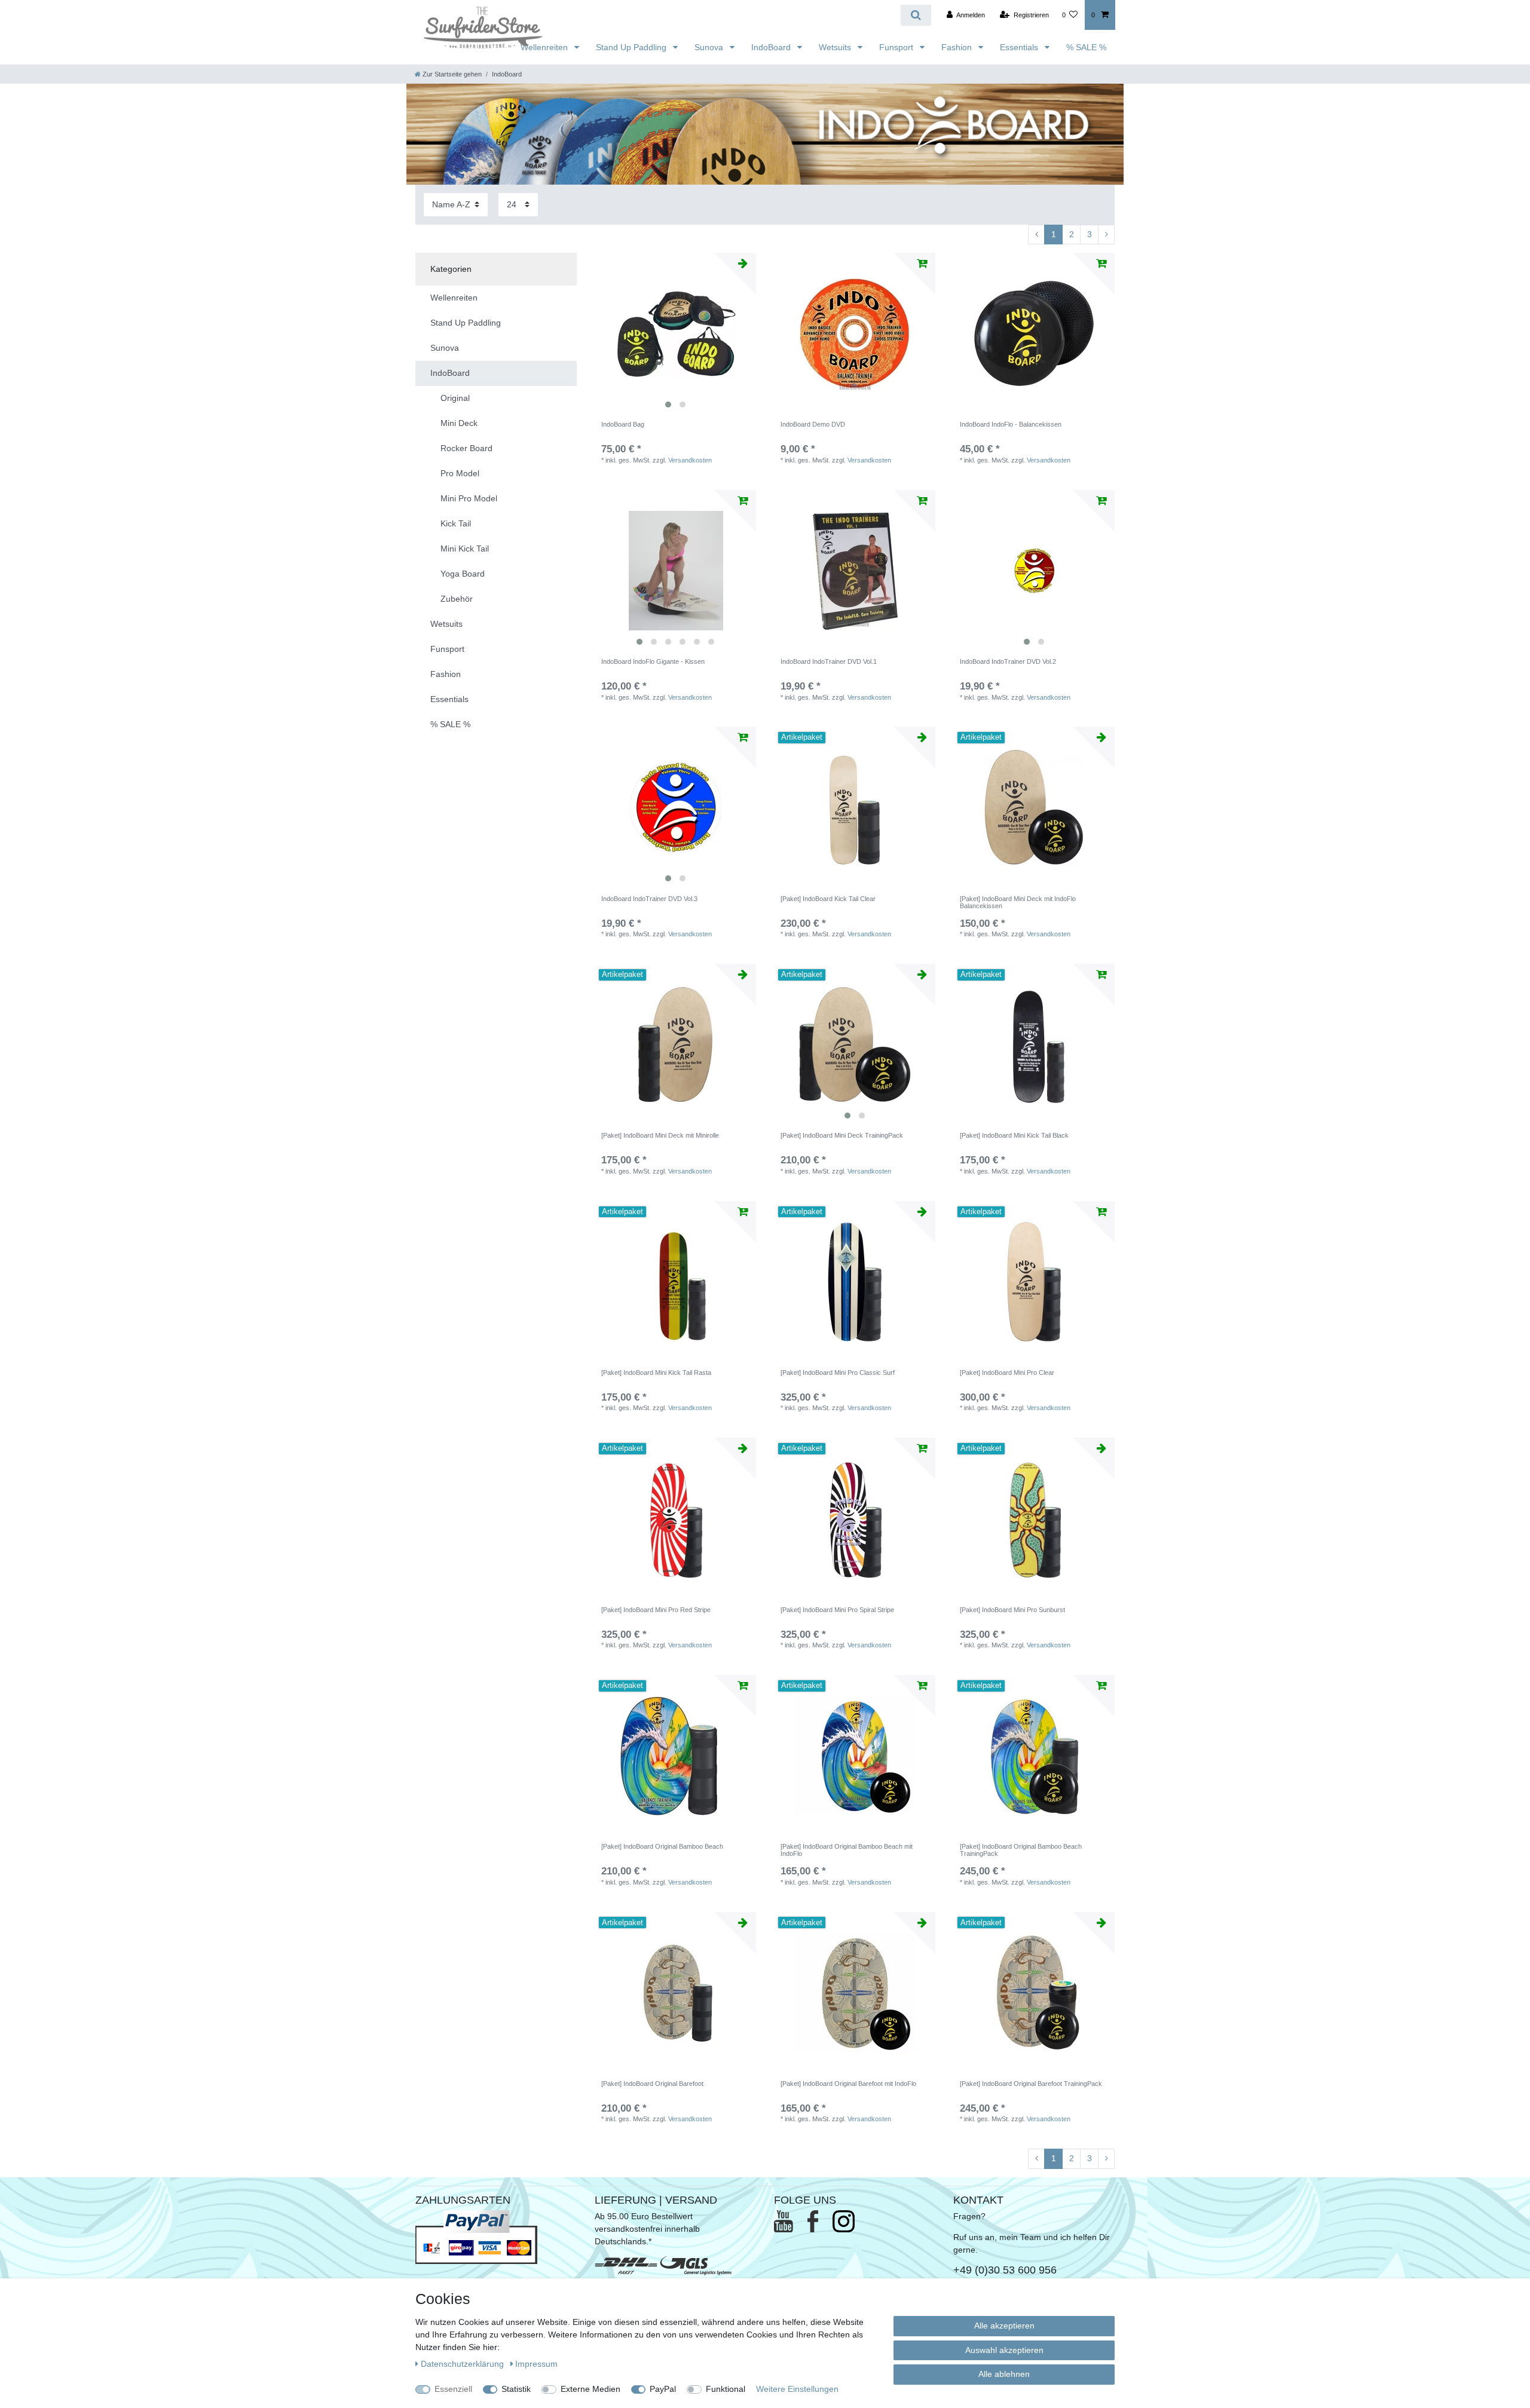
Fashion (958, 47)
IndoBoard (772, 47)
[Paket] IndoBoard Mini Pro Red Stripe (656, 1610)
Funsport (897, 47)
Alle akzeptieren (1004, 2326)
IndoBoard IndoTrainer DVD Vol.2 (1008, 661)
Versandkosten (690, 460)
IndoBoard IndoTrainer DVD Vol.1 (829, 661)
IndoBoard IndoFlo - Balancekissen (1011, 424)
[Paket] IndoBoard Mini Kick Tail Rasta (656, 1373)
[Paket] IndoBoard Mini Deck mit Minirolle (660, 1135)
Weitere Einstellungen (797, 2389)
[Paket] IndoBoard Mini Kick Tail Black (1014, 1135)
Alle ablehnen (1004, 2374)
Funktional (726, 2389)
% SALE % (1086, 47)
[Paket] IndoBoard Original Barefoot (652, 2084)
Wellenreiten (545, 47)
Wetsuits (836, 47)
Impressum (536, 2364)
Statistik (516, 2389)
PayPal (663, 2389)
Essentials (1020, 47)
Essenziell (453, 2389)
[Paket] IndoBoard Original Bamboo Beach (662, 1846)
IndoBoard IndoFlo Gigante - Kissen (653, 661)
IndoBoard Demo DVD (813, 424)
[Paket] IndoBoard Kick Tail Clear (828, 899)
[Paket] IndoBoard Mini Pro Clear (1007, 1373)
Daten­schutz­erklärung (463, 2364)
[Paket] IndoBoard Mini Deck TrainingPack (842, 1135)
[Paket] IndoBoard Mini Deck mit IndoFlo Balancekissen (1018, 902)
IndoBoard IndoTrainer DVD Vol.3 (649, 899)
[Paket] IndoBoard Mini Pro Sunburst (1012, 1610)
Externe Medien (590, 2389)
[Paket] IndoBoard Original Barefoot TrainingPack (1031, 2084)
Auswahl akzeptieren (1004, 2350)
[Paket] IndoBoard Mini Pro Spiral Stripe (837, 1610)
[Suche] (916, 15)
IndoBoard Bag (623, 424)
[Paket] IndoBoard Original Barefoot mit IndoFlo (848, 2084)
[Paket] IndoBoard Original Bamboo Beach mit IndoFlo (847, 1850)
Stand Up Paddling (632, 47)
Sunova (710, 47)
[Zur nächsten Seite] (1106, 235)
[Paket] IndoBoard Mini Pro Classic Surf (838, 1373)
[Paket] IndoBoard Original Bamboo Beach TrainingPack (1021, 1850)
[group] (675, 333)
